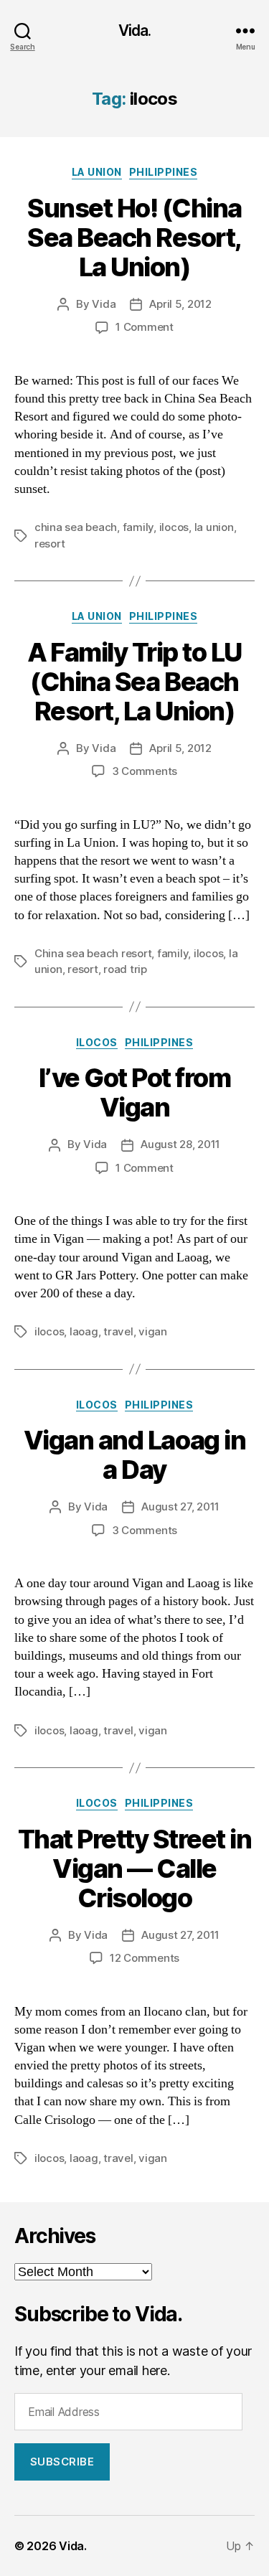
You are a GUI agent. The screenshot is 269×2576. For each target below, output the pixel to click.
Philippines (164, 172)
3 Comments (145, 771)
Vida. (135, 30)
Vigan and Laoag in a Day (134, 1455)
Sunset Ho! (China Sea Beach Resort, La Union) (134, 238)
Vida (104, 304)
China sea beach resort (93, 953)
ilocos (174, 527)
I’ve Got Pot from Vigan (135, 1092)
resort (49, 544)
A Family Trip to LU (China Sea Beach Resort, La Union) (134, 682)
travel (118, 1331)
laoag (84, 1331)
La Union (97, 172)
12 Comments (145, 1958)
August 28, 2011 (180, 1144)
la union (214, 527)
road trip (125, 969)
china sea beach (76, 527)
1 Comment (145, 327)
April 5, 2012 (180, 304)
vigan (153, 1331)
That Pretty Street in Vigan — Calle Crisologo (135, 1868)
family (138, 527)
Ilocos (97, 1042)
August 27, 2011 (180, 1506)
